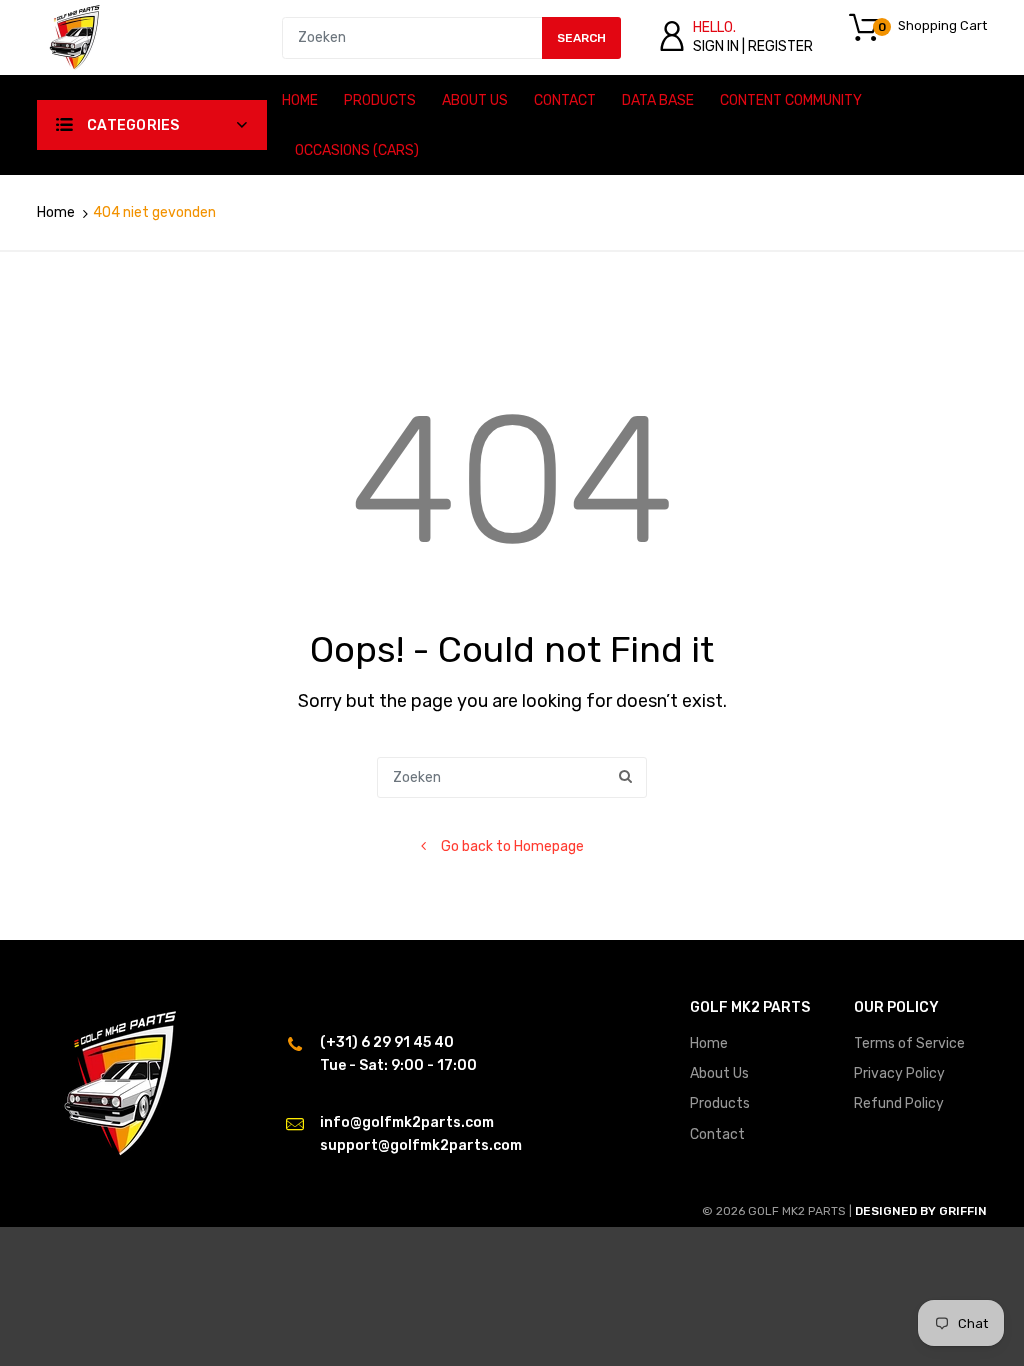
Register (780, 46)
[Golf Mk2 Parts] (74, 36)
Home (56, 212)
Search (581, 38)
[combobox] (451, 38)
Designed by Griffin (921, 1211)
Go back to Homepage (512, 846)
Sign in (716, 46)
